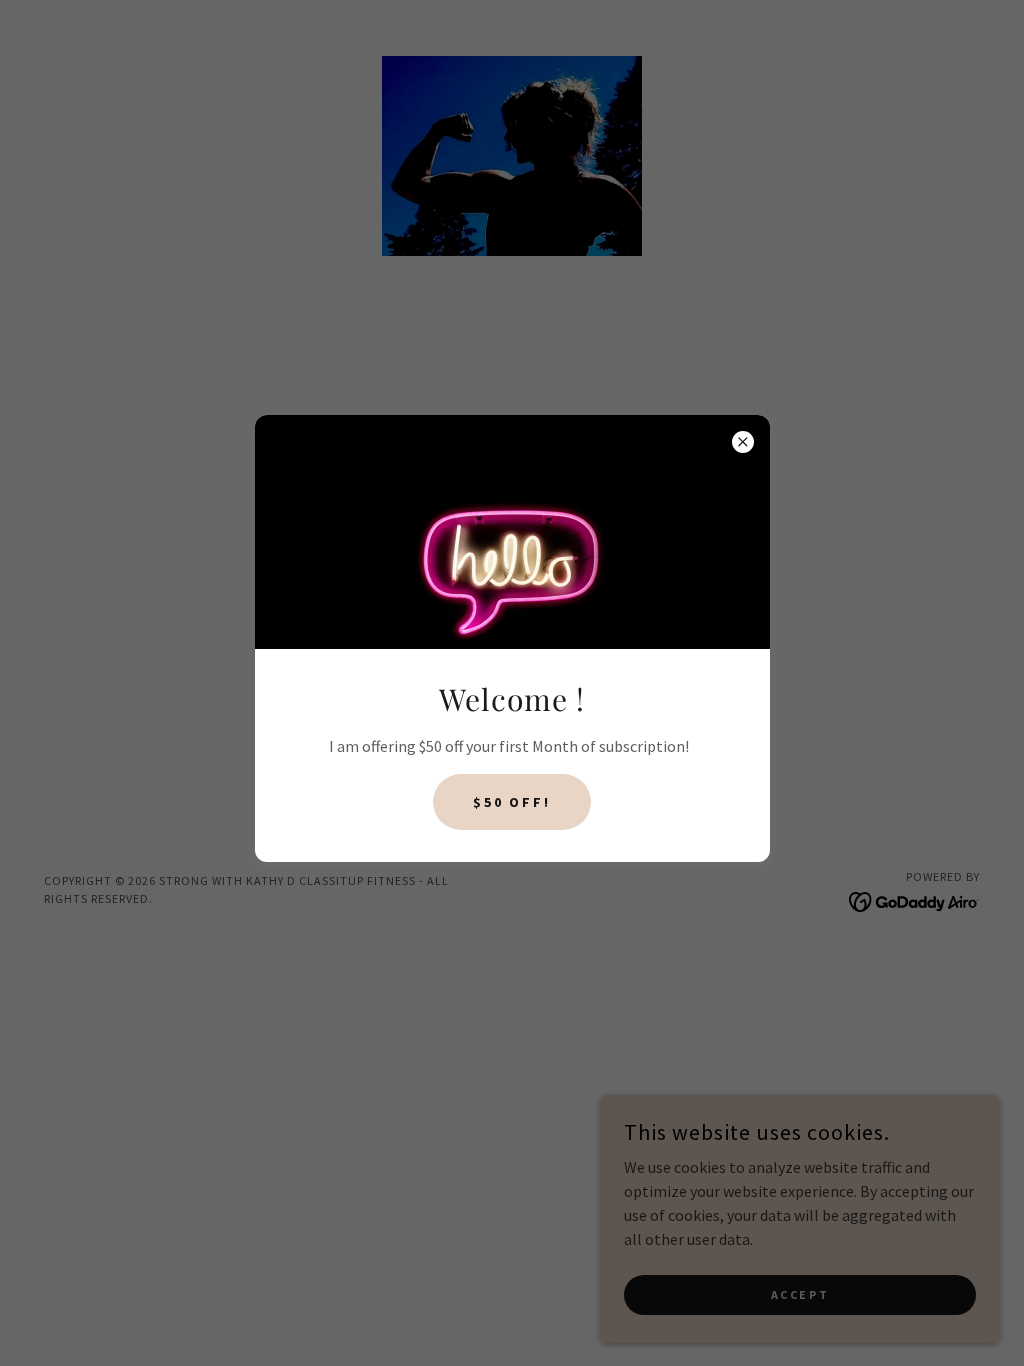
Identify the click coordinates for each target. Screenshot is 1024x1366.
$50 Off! (512, 802)
